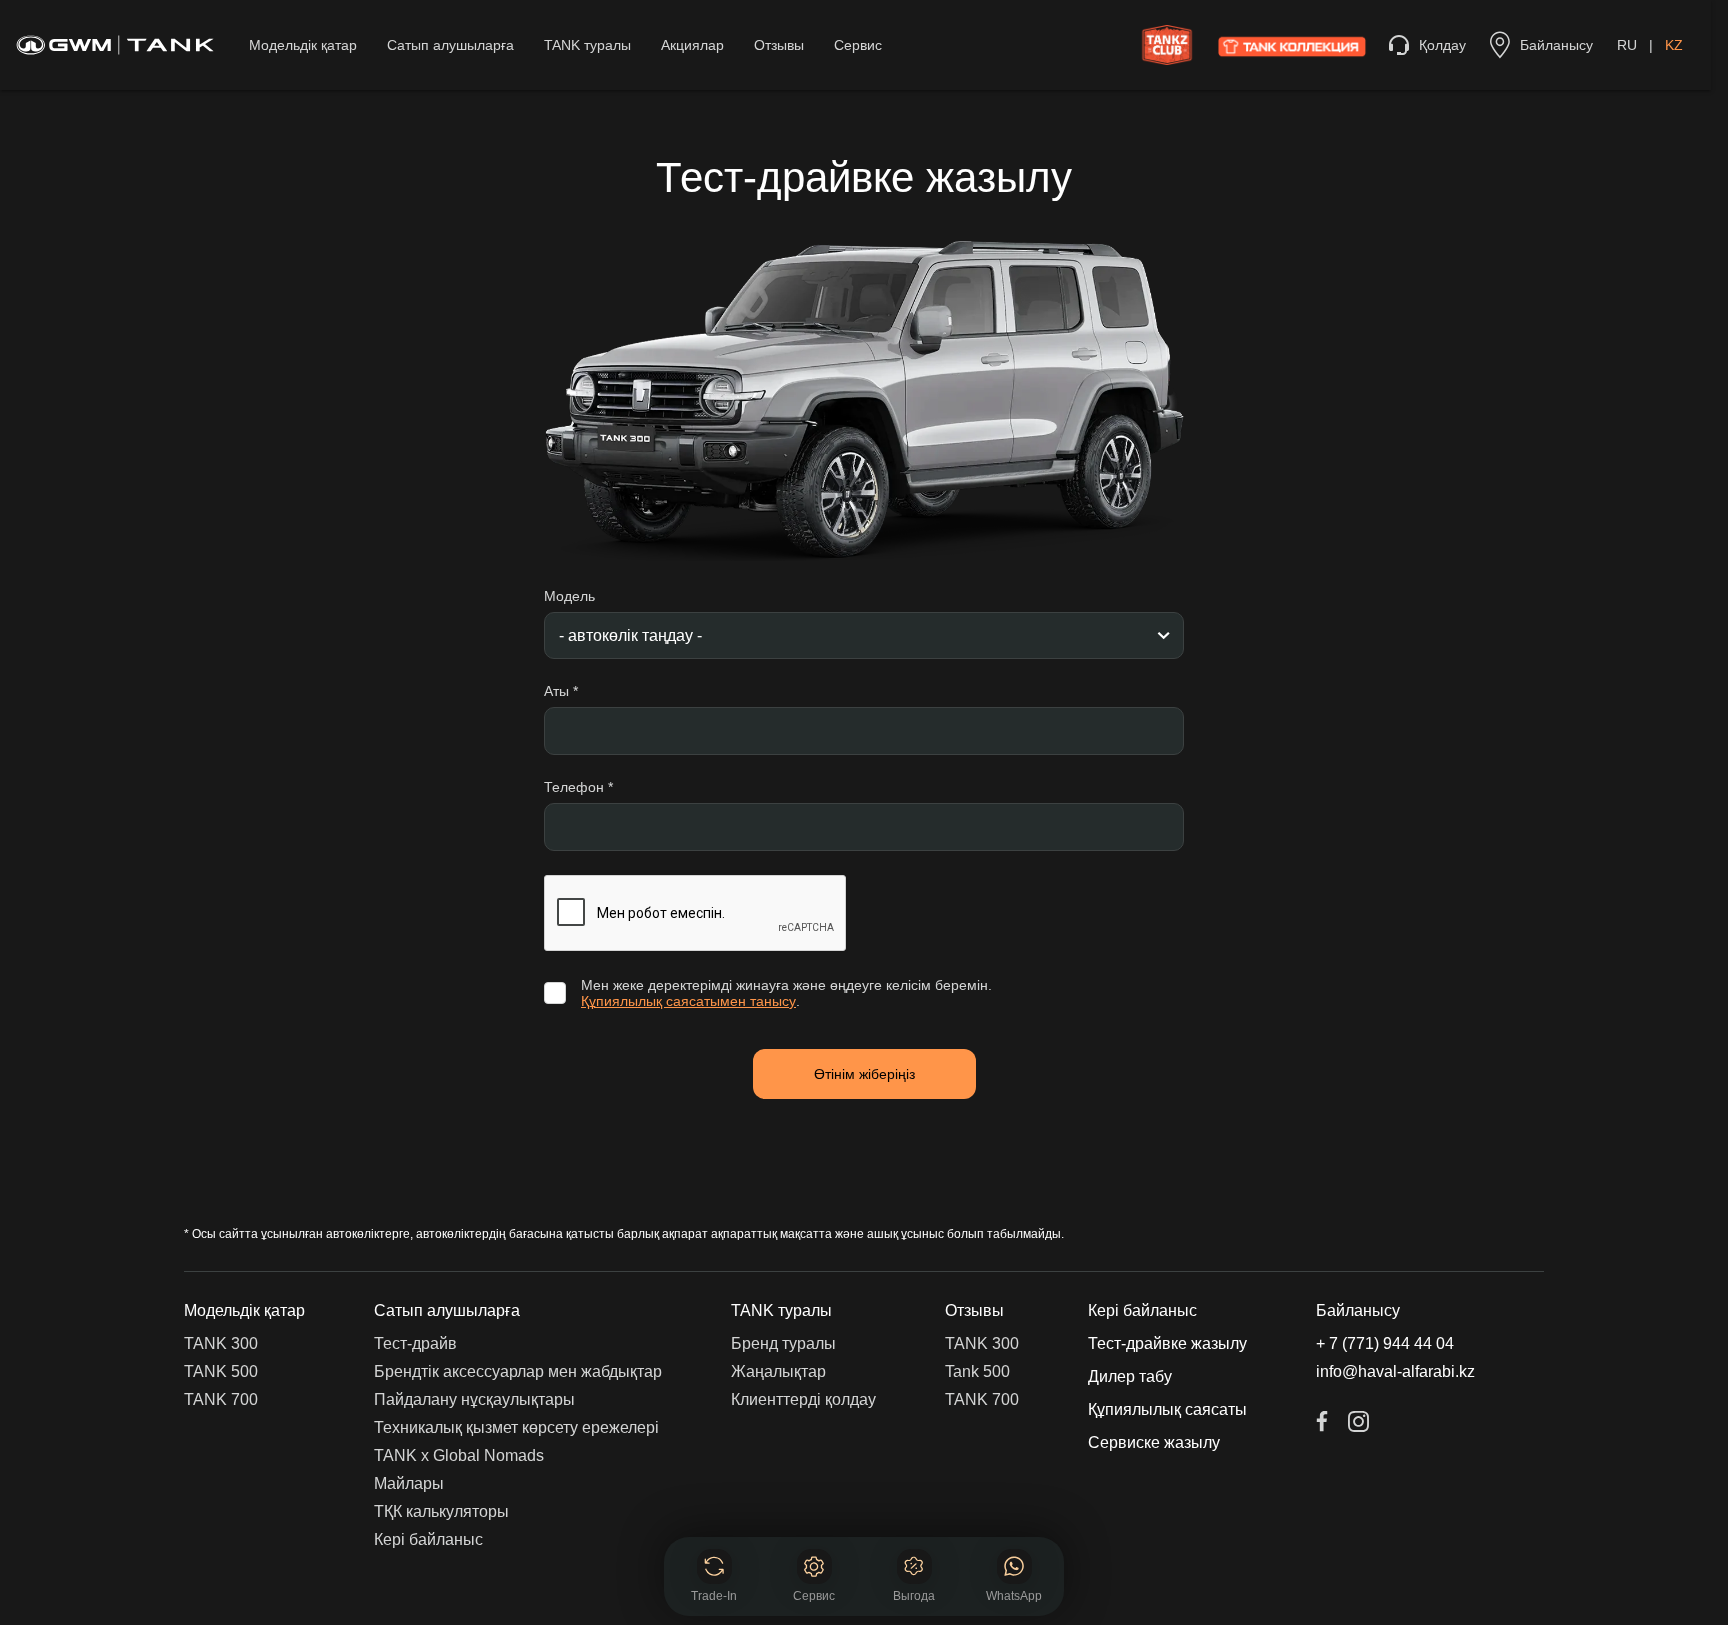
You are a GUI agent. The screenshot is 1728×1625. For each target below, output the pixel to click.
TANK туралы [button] (781, 1310)
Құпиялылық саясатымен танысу (688, 1001)
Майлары (409, 1483)
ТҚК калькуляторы (441, 1511)
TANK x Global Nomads (459, 1455)
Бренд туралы (783, 1343)
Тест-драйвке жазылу (1167, 1343)
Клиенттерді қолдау (803, 1399)
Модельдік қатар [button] (244, 1310)
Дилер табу (1130, 1376)
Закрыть (1015, 1506)
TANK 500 (221, 1371)
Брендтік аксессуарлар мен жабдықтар (518, 1371)
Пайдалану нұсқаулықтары (474, 1399)
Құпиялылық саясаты (1167, 1409)
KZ (1674, 45)
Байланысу (1358, 1310)
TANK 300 (221, 1343)
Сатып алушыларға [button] (447, 1310)
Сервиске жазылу (1154, 1442)
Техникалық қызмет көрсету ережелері (516, 1427)
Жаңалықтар (778, 1371)
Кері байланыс (428, 1539)
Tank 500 (977, 1371)
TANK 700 (221, 1399)
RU (1627, 45)
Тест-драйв (415, 1343)
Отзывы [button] (974, 1310)
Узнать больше (864, 1563)
